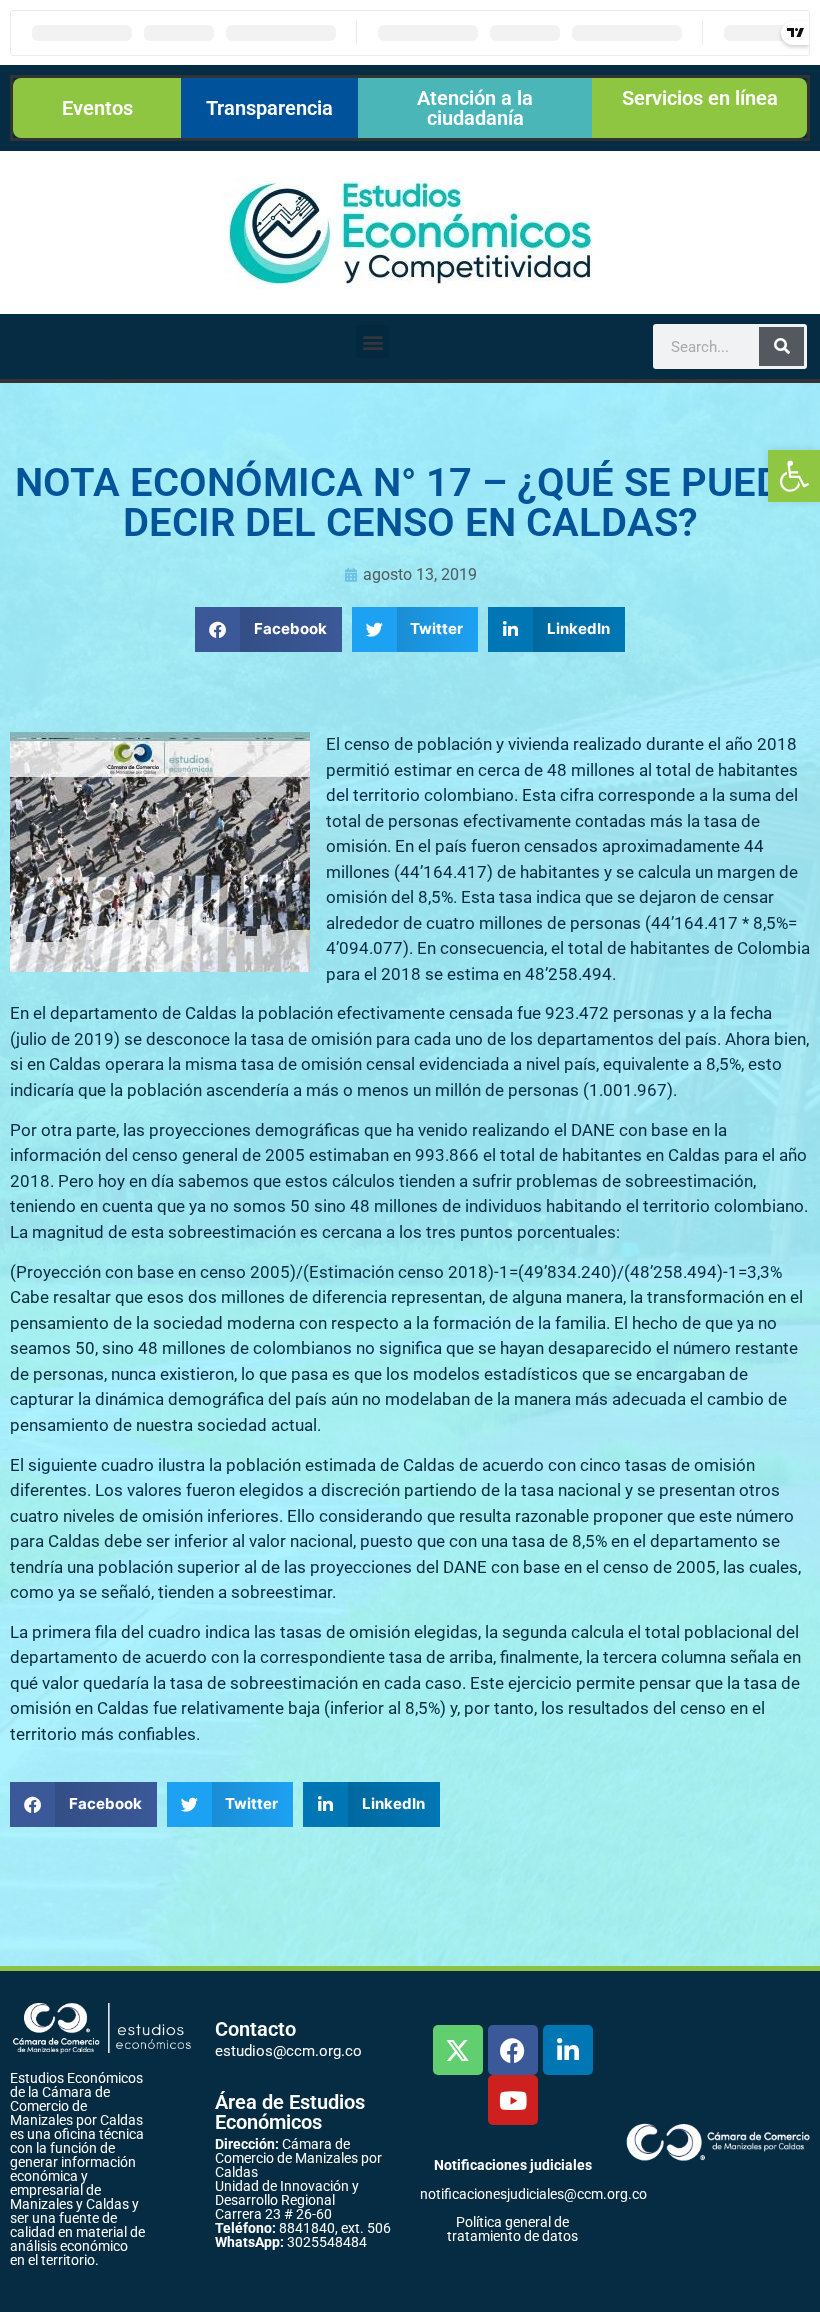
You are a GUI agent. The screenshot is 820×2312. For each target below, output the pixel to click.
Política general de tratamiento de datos (512, 2229)
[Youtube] (513, 2100)
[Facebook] (513, 2050)
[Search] (781, 346)
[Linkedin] (568, 2050)
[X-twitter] (458, 2050)
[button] (794, 476)
